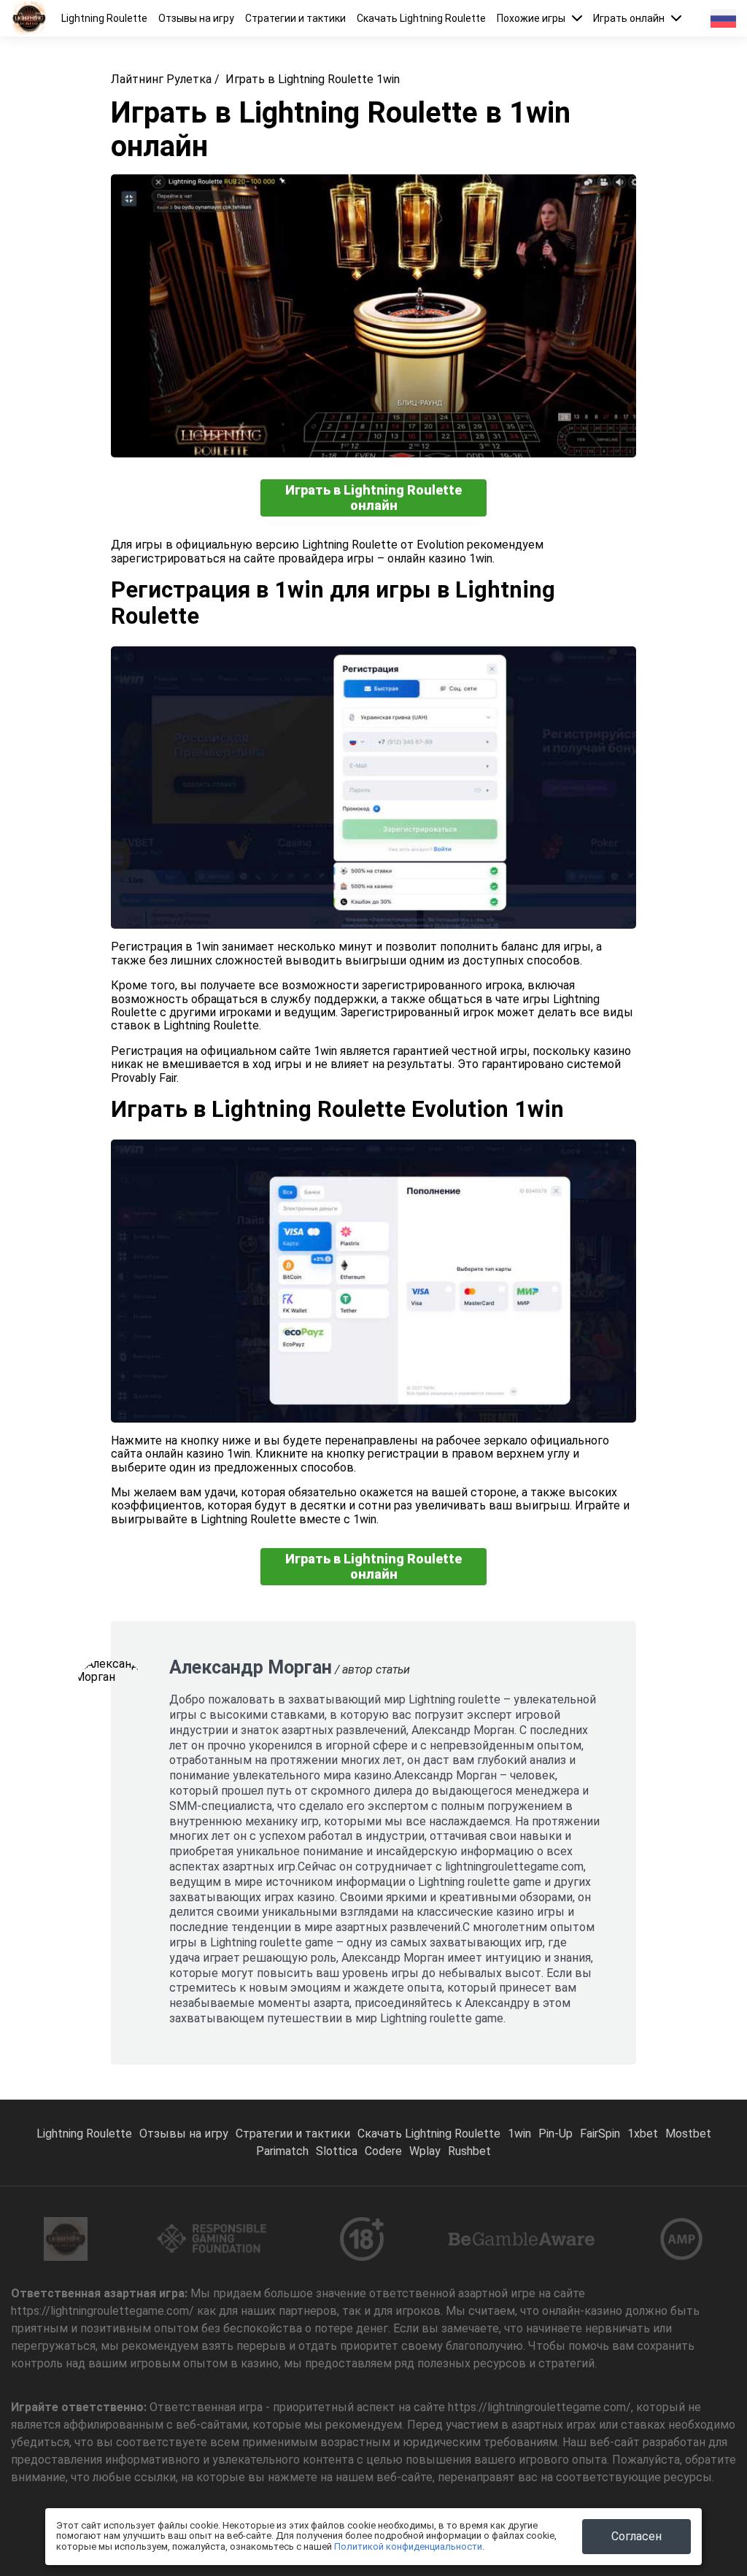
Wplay (425, 2151)
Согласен (636, 2536)
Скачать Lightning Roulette (421, 18)
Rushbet (469, 2151)
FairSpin (600, 2134)
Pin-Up (556, 2134)
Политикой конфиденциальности (408, 2546)
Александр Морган (251, 1667)
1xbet (643, 2134)
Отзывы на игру (196, 18)
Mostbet (688, 2134)
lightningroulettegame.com (514, 1867)
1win (519, 2134)
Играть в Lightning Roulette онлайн (373, 498)
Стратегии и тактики (295, 18)
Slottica (337, 2151)
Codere (383, 2151)
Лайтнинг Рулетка (161, 79)
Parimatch (282, 2151)
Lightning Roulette (104, 18)
